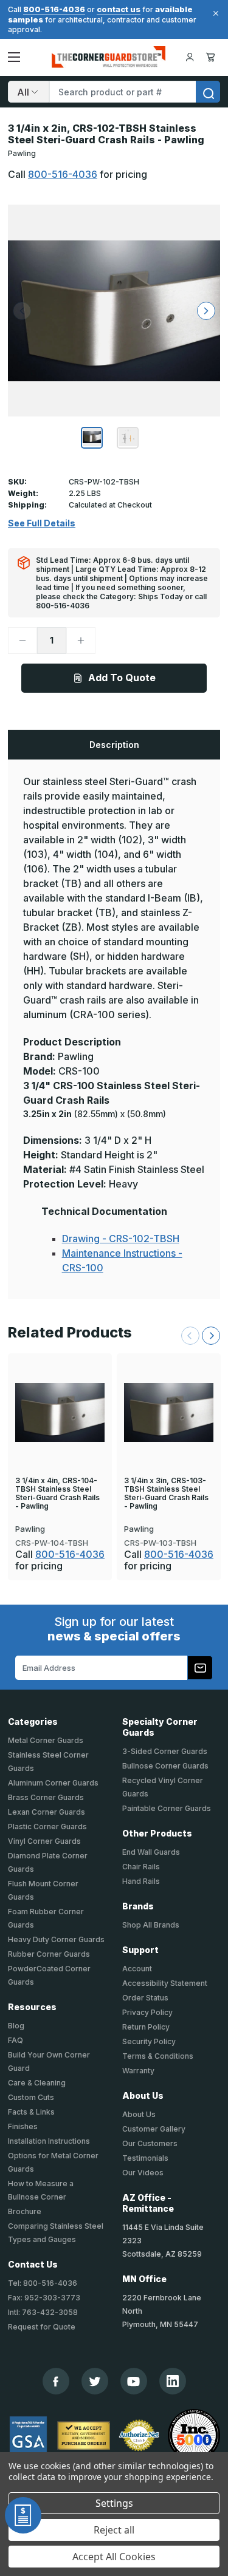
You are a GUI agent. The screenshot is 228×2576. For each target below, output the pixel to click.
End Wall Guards (151, 1852)
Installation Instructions (49, 2141)
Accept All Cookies (114, 2557)
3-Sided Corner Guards (165, 1751)
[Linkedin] (173, 2381)
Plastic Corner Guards (47, 1827)
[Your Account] (190, 57)
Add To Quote (122, 678)
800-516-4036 (54, 9)
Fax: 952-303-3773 (44, 2298)
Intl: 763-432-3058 (43, 2312)
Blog (16, 2026)
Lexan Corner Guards (47, 1812)
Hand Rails (141, 1881)
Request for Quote (42, 2327)
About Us (139, 2114)
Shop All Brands (151, 1925)
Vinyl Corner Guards (44, 1841)
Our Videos (143, 2173)
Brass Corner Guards (46, 1797)
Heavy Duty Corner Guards (56, 1939)
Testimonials (145, 2158)
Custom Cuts (31, 2097)
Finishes (23, 2126)
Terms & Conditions (158, 2056)
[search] (208, 92)
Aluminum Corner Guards (53, 1783)
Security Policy (149, 2041)
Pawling (22, 153)
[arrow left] (22, 311)
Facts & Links (31, 2112)
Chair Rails (141, 1867)
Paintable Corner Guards (167, 1808)
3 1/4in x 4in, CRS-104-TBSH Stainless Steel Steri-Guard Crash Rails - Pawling (57, 1494)
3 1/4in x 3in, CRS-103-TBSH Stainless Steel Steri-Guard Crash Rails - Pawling (166, 1494)
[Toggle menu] (14, 57)
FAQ (16, 2040)
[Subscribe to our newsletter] (200, 1668)
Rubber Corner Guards (49, 1954)
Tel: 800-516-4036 (43, 2283)
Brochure (25, 2211)
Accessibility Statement (165, 1983)
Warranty (138, 2071)
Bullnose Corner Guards (165, 1766)
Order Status (145, 1998)
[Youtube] (133, 2381)
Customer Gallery (154, 2129)
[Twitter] (95, 2381)
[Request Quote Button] (23, 2515)
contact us (119, 9)
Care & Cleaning (37, 2083)
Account (137, 1969)
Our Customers (150, 2143)
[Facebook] (56, 2381)
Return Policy (146, 2027)
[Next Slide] (211, 1336)
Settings (114, 2503)
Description (114, 745)
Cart (212, 57)
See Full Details (42, 523)
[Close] (214, 13)
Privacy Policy (147, 2012)
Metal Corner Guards (46, 1740)
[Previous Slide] (190, 1336)
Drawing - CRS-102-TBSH (121, 1239)
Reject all (114, 2530)
